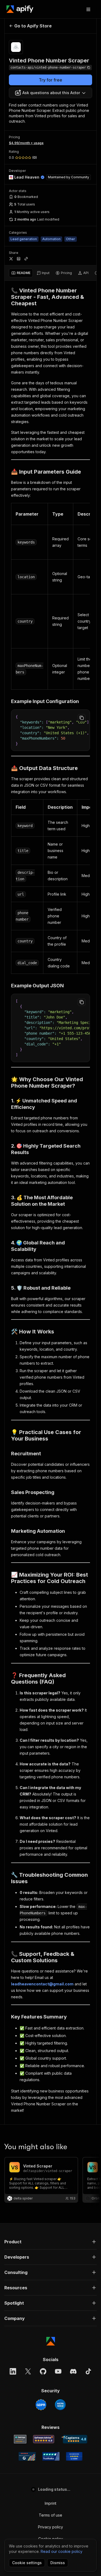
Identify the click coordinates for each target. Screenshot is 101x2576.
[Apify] (20, 9)
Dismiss (58, 2563)
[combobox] (50, 93)
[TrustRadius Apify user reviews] (51, 2456)
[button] (50, 2242)
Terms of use (50, 2515)
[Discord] (73, 2371)
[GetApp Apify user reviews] (20, 2439)
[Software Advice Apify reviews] (44, 2439)
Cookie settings (27, 2563)
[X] (28, 2371)
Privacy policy (50, 2527)
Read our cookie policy (62, 2551)
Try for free (50, 80)
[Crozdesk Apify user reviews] (74, 2456)
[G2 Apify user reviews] (27, 2456)
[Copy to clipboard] (82, 718)
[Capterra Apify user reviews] (74, 2439)
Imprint (50, 2503)
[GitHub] (43, 2371)
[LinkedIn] (13, 2371)
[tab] (21, 273)
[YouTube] (58, 2371)
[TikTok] (88, 2371)
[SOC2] (60, 2405)
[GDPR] (41, 2405)
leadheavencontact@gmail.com (42, 1984)
